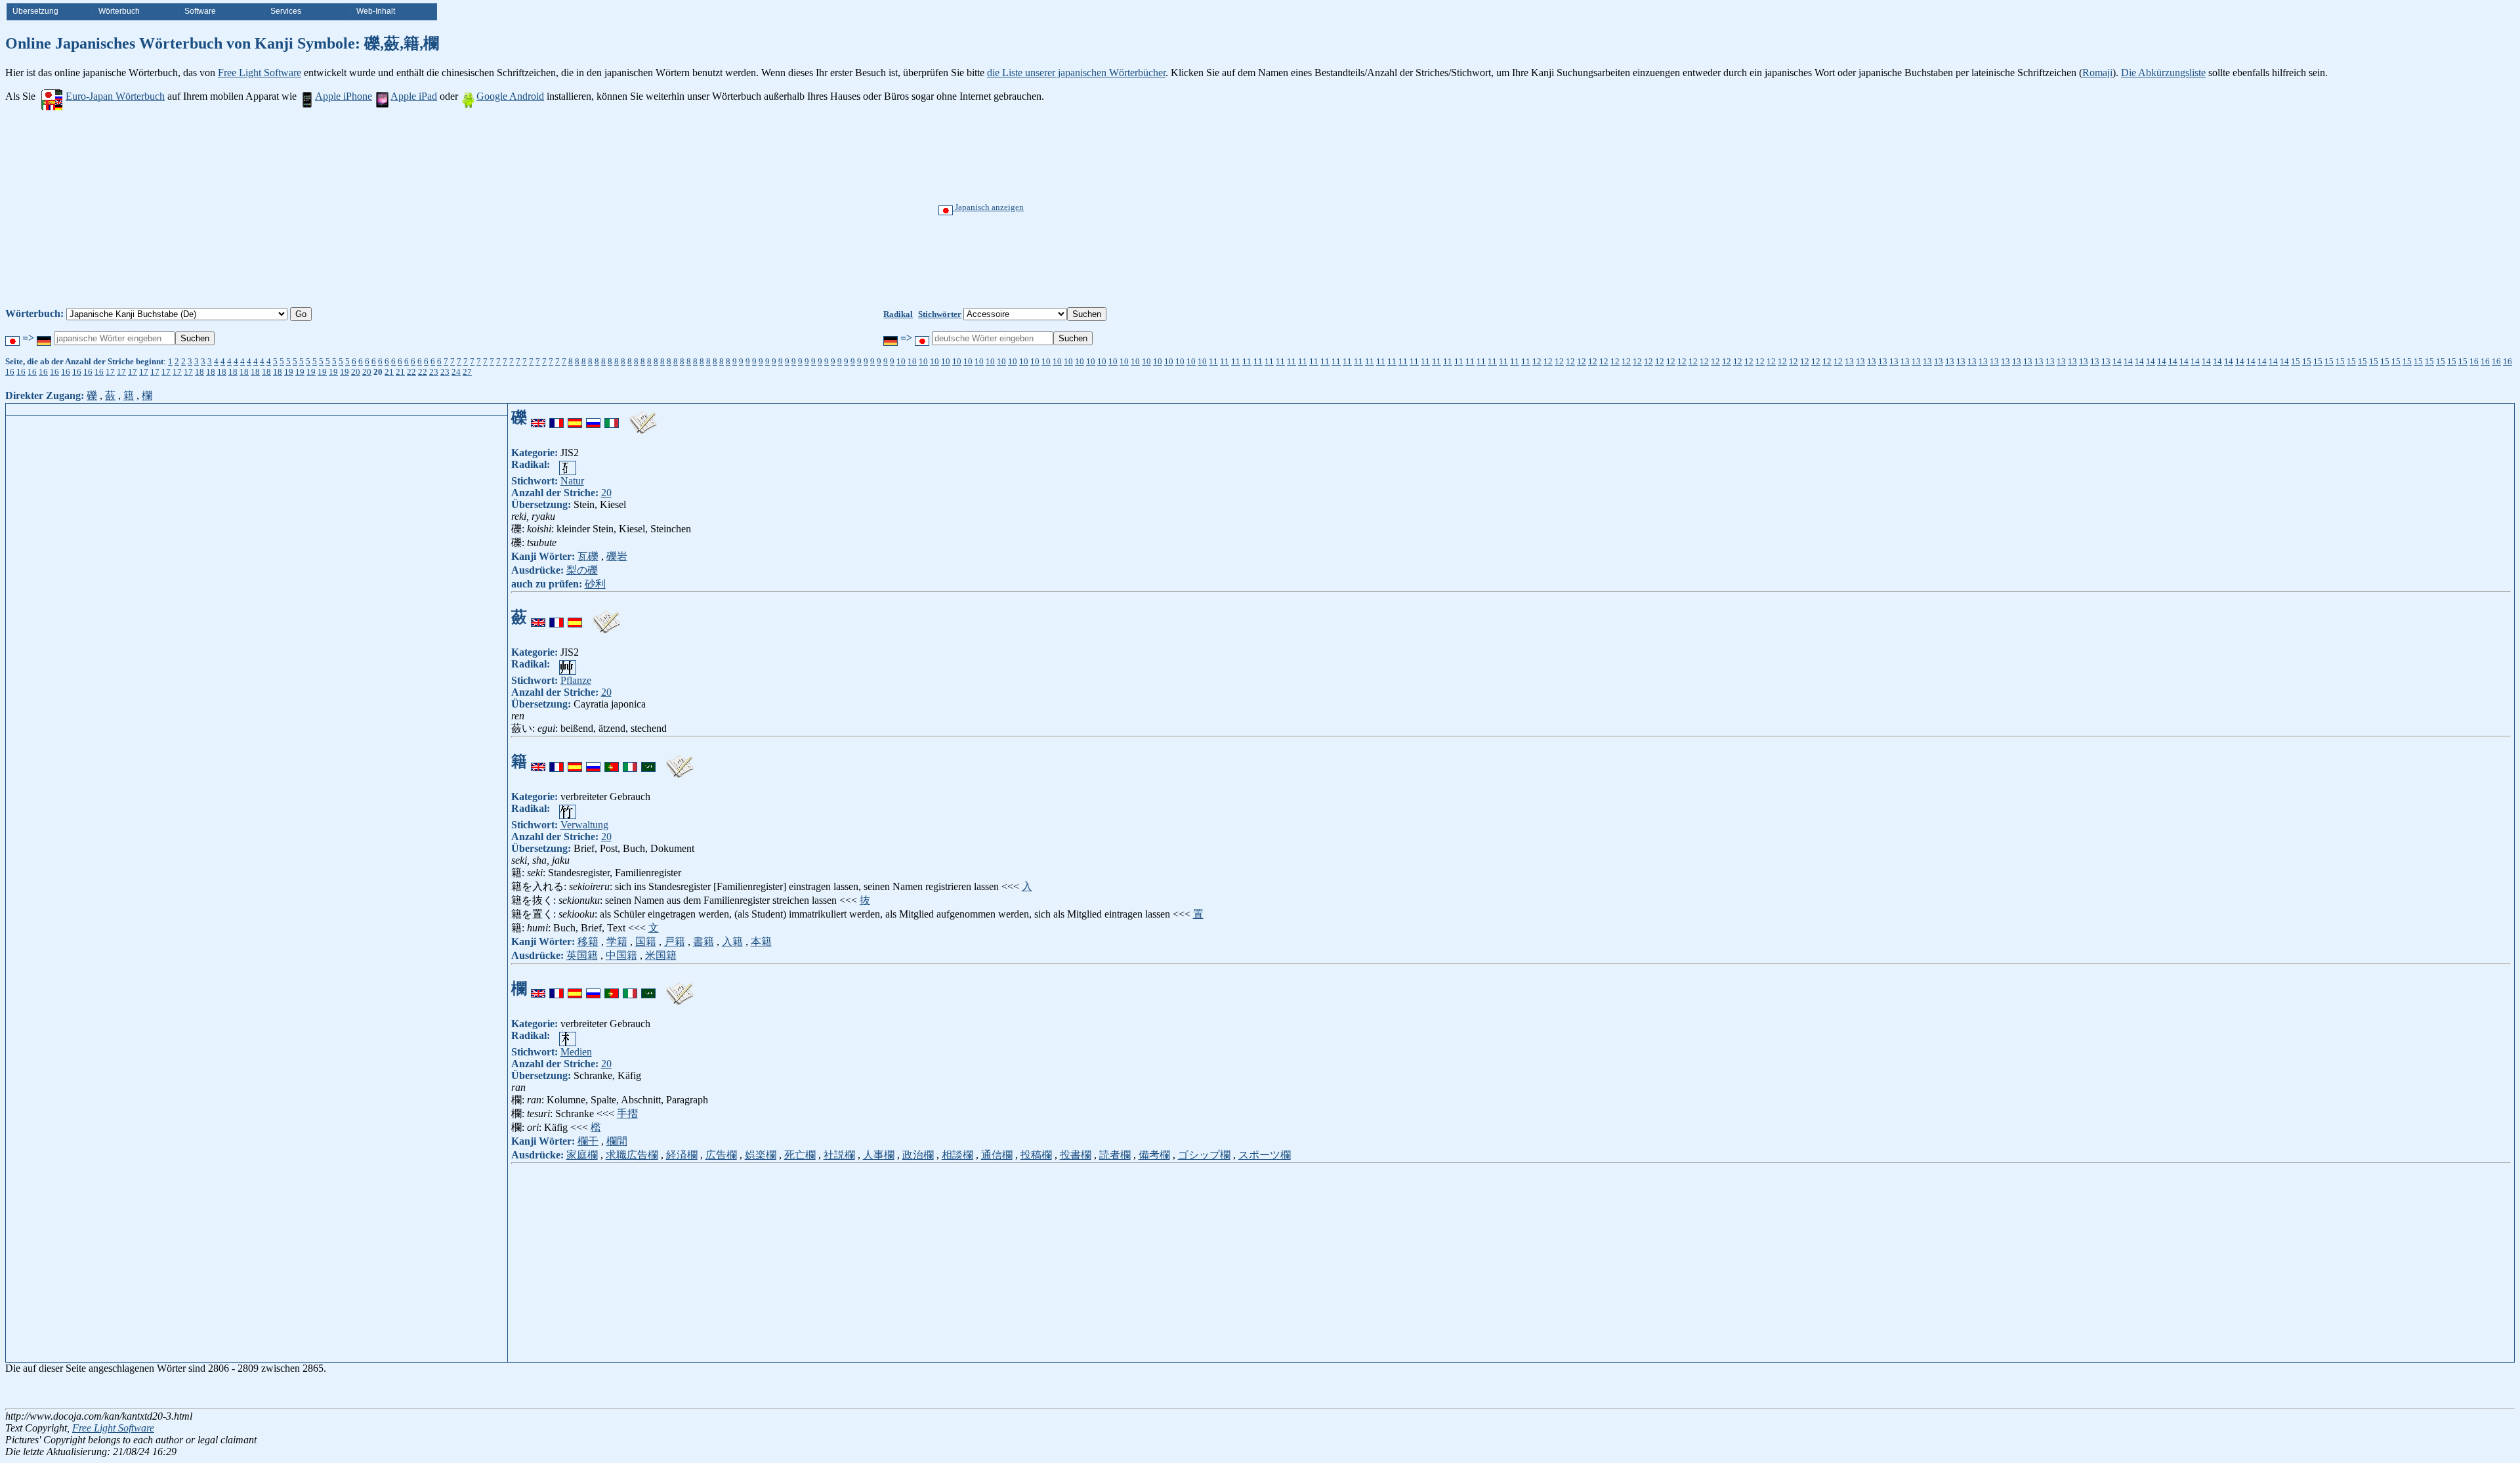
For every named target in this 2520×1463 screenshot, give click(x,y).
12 (1537, 361)
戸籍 (675, 942)
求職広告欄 (632, 1155)
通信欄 (997, 1155)
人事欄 (879, 1155)
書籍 (703, 942)
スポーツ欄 (1265, 1155)
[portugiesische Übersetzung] (612, 761)
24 (456, 372)
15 (2296, 361)
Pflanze (576, 680)
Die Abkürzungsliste (2163, 73)
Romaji (2097, 73)
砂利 (595, 584)
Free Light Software (260, 73)
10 (901, 361)
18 (199, 372)
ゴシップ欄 (1204, 1155)
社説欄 (839, 1155)
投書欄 (1076, 1155)
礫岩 (617, 556)
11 (1213, 361)
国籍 (646, 942)
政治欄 (918, 1155)
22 (411, 372)
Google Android (510, 96)
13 (1849, 361)
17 (110, 372)
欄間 (617, 1141)
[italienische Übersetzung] (612, 417)
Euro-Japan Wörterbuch (115, 96)
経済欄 (682, 1155)
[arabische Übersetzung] (648, 761)
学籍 (617, 942)
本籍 (761, 942)
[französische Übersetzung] (556, 417)
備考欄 (1154, 1155)
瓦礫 (588, 556)
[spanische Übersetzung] (575, 417)
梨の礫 (582, 570)
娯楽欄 (761, 1155)
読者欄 (1115, 1155)
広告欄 (721, 1155)
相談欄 (957, 1155)
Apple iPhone (344, 96)
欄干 (588, 1141)
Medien (576, 1052)
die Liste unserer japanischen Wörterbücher (1076, 73)
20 (356, 372)
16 (2474, 361)
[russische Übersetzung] (593, 417)
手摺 (627, 1113)
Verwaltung (584, 825)
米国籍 (661, 955)
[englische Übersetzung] (538, 417)
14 (2117, 361)
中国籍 (621, 955)
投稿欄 (1036, 1155)
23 (434, 372)
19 (289, 372)
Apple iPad (414, 96)
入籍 (732, 942)
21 (389, 372)
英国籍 (582, 955)
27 (467, 372)
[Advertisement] (1309, 209)
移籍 (588, 942)
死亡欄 (800, 1155)
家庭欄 (582, 1155)
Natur (572, 481)
